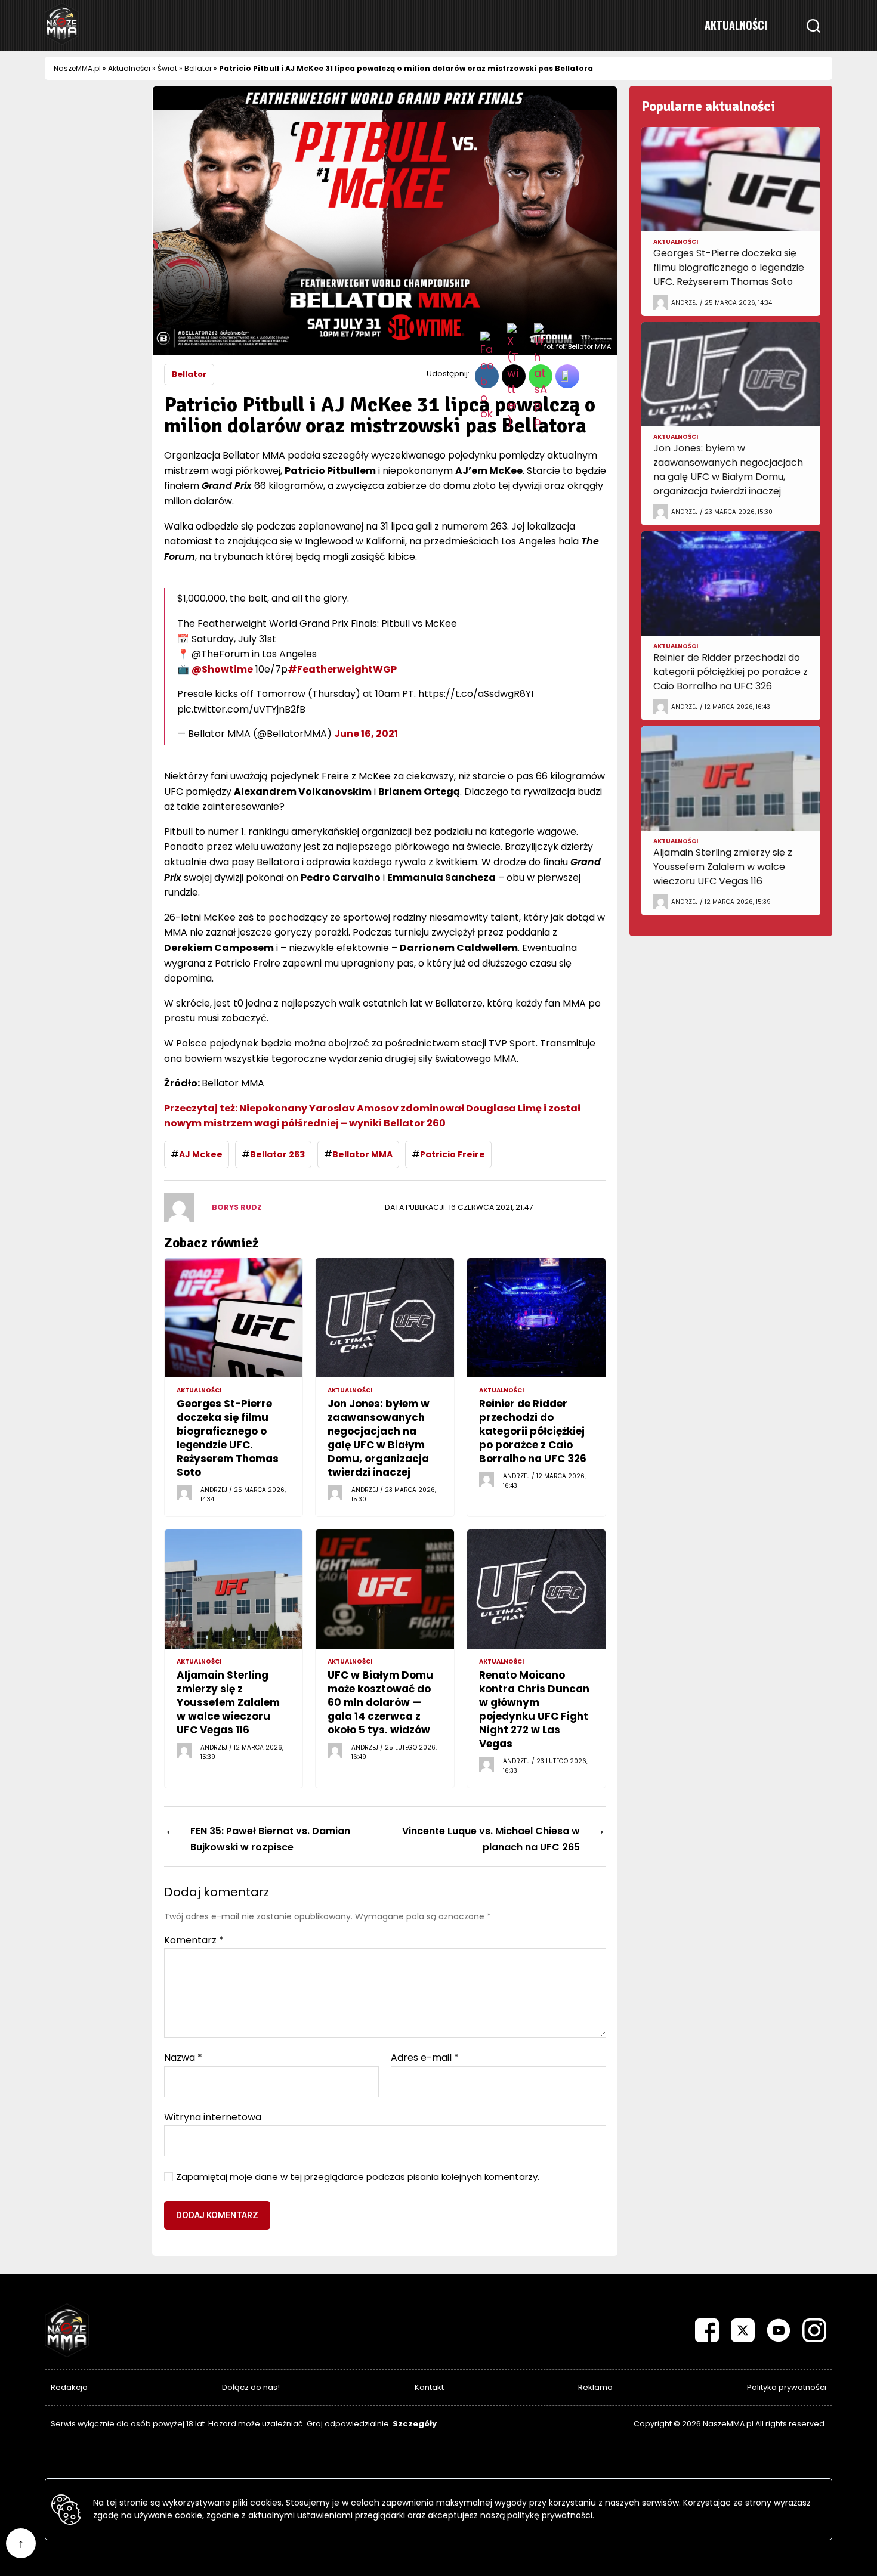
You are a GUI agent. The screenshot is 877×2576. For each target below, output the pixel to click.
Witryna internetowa (213, 2116)
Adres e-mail (425, 2058)
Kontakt (429, 2387)
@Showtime (222, 669)
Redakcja (69, 2387)
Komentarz (194, 1940)
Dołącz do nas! (251, 2387)
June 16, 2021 (366, 734)
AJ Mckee (201, 1154)
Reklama (595, 2387)
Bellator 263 (277, 1154)
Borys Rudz (237, 1207)
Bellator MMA (362, 1154)
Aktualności (736, 25)
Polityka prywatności (787, 2387)
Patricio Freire (453, 1154)
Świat (167, 68)
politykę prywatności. (551, 2515)
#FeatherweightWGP (342, 669)
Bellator (198, 68)
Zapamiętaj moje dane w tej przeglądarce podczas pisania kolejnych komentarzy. (358, 2177)
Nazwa (183, 2058)
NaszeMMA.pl (77, 68)
